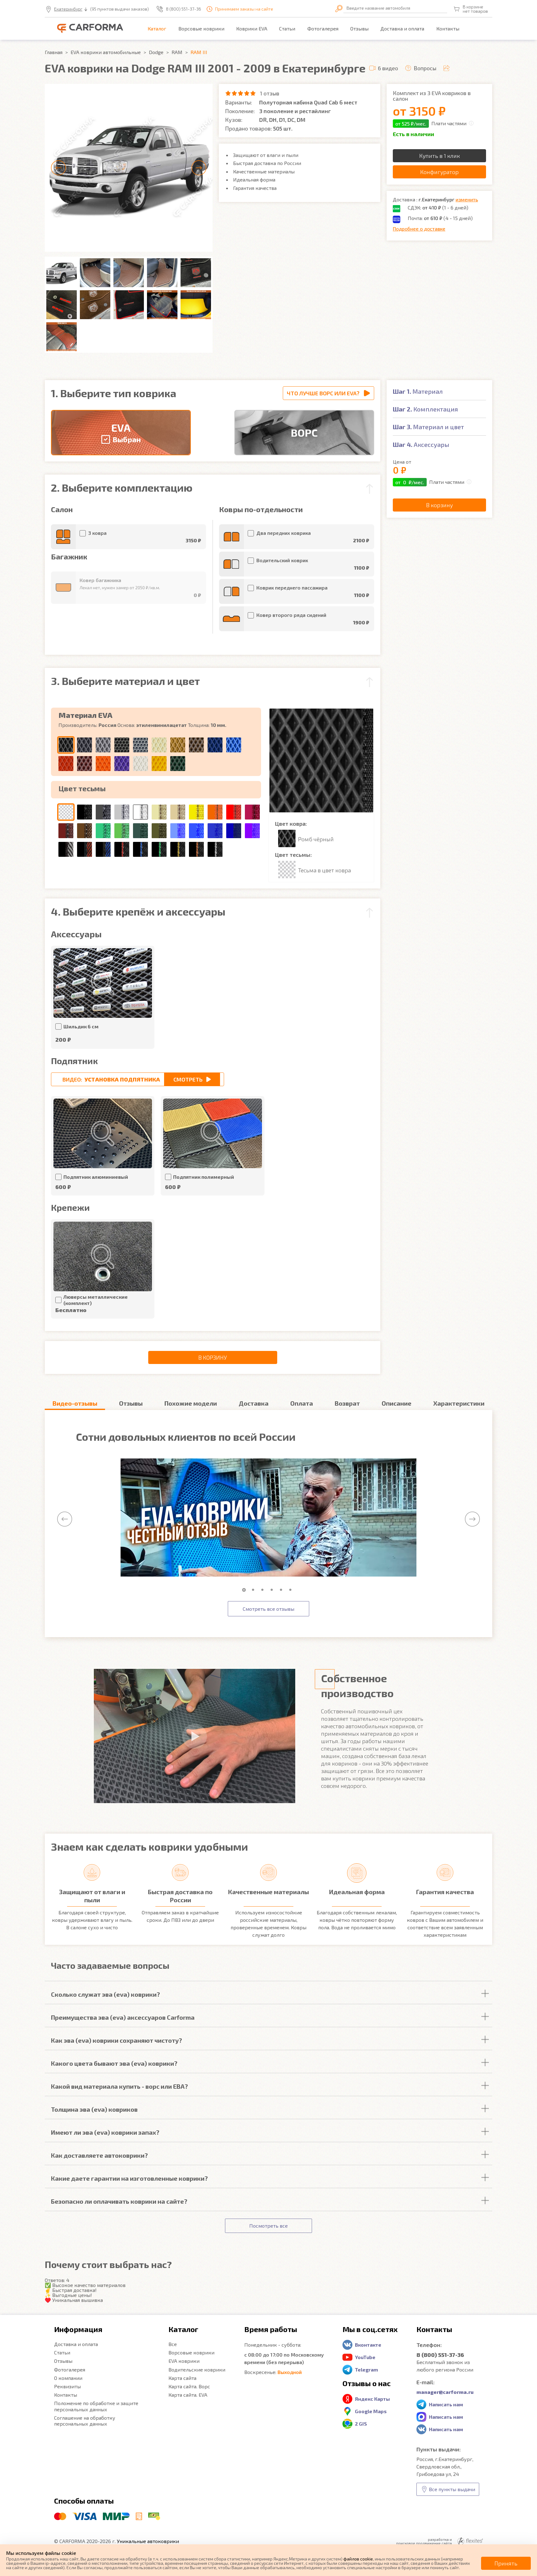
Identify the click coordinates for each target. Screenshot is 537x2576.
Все (173, 2344)
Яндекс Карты (372, 2399)
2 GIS (361, 2424)
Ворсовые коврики (201, 28)
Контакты (448, 28)
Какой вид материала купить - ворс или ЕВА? (119, 2086)
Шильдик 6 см (81, 1026)
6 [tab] (292, 1590)
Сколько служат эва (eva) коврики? (106, 1994)
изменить (467, 199)
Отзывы (359, 28)
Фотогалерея (323, 28)
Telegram (366, 2369)
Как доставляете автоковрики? (99, 2155)
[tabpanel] (268, 1518)
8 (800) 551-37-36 (184, 9)
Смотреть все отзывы (268, 1609)
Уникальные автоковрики (148, 2541)
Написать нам (446, 2404)
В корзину (213, 1357)
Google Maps (371, 2411)
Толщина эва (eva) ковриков (94, 2109)
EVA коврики (184, 2361)
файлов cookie (358, 2559)
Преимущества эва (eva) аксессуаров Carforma (123, 2017)
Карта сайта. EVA (188, 2395)
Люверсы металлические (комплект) (96, 1300)
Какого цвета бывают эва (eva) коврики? (114, 2063)
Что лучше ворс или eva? (323, 393)
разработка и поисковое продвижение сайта (424, 2541)
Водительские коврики (197, 2369)
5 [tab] (282, 1590)
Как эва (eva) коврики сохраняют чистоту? (117, 2040)
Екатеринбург (68, 9)
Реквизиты (67, 2386)
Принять (506, 2563)
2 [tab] (255, 1590)
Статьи (287, 28)
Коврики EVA (252, 28)
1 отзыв (270, 93)
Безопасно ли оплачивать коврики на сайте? (119, 2201)
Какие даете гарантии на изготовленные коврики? (129, 2178)
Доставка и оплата (402, 28)
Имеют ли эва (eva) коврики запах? (105, 2132)
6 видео (388, 68)
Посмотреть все (268, 2226)
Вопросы (425, 68)
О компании (68, 2378)
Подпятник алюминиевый (96, 1177)
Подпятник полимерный (204, 1177)
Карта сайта (182, 2378)
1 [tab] (245, 1590)
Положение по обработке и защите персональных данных (96, 2406)
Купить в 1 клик (440, 156)
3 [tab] (264, 1590)
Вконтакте (368, 2345)
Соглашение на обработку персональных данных (85, 2421)
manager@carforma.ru (445, 2392)
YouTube (365, 2357)
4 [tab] (273, 1590)
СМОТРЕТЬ (188, 1079)
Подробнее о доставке (419, 229)
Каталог (157, 28)
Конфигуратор (439, 172)
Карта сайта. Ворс (189, 2386)
